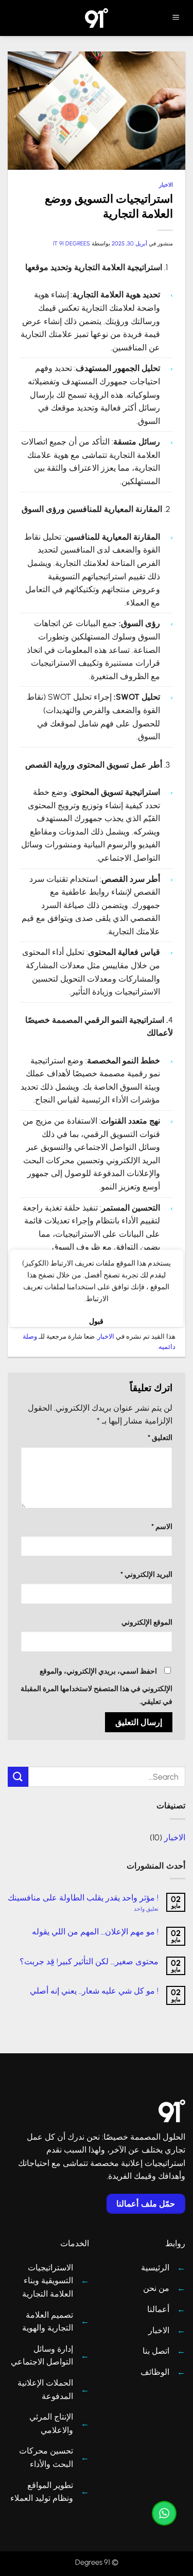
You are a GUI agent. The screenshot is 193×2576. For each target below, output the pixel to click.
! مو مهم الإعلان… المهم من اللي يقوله (95, 1932)
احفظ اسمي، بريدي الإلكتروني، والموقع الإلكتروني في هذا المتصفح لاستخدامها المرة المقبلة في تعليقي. (97, 1686)
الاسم (162, 1526)
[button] (176, 18)
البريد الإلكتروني (146, 1574)
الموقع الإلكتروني (147, 1622)
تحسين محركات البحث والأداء (46, 2457)
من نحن (156, 2288)
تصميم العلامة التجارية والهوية (48, 2322)
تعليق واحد (135, 1909)
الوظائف (155, 2372)
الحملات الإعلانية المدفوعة (45, 2390)
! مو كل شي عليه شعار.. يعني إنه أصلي (94, 1991)
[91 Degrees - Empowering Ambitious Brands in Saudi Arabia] (97, 18)
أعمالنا (158, 2309)
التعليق (160, 1437)
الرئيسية (155, 2268)
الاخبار (166, 185)
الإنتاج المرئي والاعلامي (51, 2423)
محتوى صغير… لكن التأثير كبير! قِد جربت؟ (89, 1961)
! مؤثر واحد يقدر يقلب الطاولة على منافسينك (83, 1898)
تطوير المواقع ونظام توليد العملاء (42, 2492)
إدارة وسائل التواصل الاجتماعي (42, 2356)
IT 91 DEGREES (72, 243)
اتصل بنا (156, 2351)
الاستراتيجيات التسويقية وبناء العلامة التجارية (48, 2281)
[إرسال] (18, 1777)
